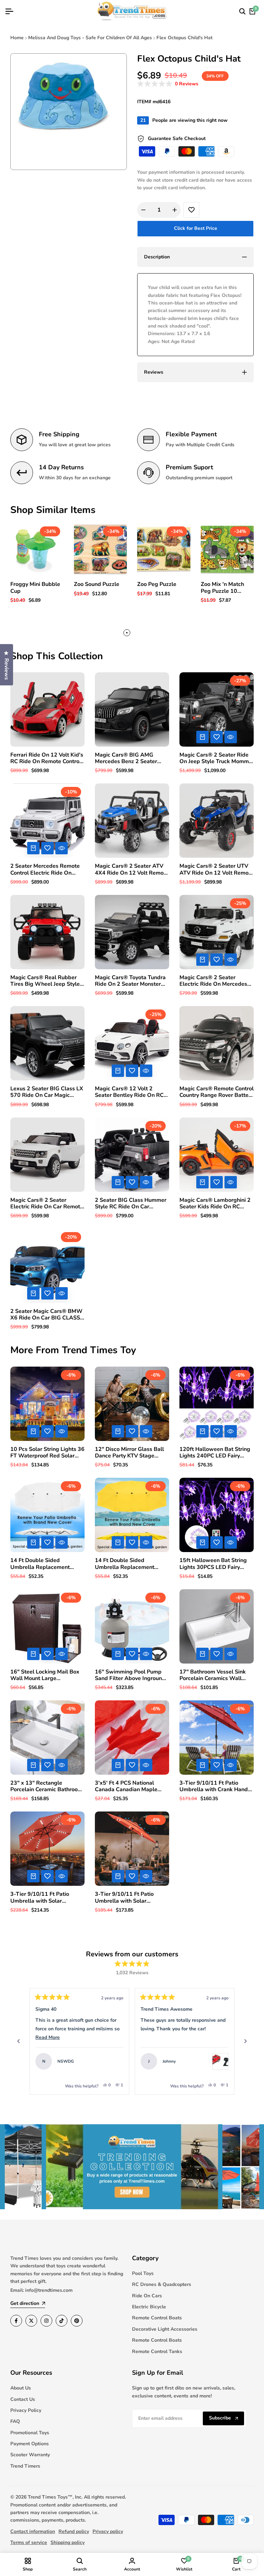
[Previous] (19, 2041)
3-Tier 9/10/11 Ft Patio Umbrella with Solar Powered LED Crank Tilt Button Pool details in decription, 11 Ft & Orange (44, 1898)
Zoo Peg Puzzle (157, 584)
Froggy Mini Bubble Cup (35, 588)
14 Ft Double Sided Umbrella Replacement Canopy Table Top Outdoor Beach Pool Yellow (129, 1564)
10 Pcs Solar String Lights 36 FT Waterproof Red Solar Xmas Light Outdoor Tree (47, 1453)
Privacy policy (108, 2531)
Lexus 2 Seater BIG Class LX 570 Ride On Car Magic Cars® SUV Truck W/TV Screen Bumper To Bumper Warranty (47, 1092)
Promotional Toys (30, 2433)
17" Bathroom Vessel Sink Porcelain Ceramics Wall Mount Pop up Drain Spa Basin (213, 1675)
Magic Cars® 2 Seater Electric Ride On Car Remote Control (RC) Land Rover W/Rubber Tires (47, 1204)
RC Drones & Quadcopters (162, 2284)
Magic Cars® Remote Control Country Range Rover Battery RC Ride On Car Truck (217, 1092)
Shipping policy (68, 2542)
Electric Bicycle (149, 2307)
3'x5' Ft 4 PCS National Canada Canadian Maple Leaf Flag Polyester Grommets (126, 1786)
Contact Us (23, 2399)
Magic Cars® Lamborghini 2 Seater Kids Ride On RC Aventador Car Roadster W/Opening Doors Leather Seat (215, 1204)
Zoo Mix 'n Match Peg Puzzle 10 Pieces (222, 588)
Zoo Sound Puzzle (97, 584)
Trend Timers (25, 2466)
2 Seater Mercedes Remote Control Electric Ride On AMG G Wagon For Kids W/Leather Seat (45, 869)
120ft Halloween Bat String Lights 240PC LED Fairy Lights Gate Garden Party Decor (215, 1453)
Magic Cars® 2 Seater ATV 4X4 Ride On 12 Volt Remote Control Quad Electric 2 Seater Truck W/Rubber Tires (132, 869)
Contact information (33, 2531)
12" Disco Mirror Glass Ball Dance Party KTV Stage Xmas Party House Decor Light (129, 1453)
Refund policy (74, 2531)
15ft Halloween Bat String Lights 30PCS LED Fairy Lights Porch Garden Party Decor (213, 1564)
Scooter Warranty (30, 2455)
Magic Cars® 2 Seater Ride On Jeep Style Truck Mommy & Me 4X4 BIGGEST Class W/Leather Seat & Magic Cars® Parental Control (216, 758)
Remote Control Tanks (157, 2351)
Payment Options (30, 2444)
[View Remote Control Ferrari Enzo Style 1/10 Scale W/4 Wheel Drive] (115, 2061)
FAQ (15, 2421)
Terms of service (29, 2542)
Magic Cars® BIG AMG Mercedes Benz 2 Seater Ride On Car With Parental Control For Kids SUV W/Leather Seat (129, 758)
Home (17, 38)
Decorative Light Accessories (165, 2329)
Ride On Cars (147, 2296)
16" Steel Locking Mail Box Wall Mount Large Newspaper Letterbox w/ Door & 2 (45, 1675)
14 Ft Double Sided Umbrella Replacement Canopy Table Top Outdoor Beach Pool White (45, 1564)
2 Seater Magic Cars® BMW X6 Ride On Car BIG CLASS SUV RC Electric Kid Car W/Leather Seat (46, 1315)
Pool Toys (143, 2273)
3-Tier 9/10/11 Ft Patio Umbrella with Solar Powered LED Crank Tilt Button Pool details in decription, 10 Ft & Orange (129, 1898)
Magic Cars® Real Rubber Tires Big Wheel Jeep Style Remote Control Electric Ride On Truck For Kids (47, 981)
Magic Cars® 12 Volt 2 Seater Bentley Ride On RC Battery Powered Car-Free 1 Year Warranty (131, 1092)
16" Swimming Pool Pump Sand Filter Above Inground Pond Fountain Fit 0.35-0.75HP (130, 1675)
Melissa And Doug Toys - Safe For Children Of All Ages (90, 38)
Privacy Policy (26, 2410)
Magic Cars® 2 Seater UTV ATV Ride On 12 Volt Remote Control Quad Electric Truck (217, 869)
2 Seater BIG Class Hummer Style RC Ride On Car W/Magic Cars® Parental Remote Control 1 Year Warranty (131, 1204)
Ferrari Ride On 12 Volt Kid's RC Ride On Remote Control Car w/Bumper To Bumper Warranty (47, 758)
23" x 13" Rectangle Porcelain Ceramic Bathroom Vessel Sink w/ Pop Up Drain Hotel (47, 1786)
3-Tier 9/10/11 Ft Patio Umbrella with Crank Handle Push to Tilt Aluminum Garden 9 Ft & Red (216, 1786)
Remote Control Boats (157, 2318)
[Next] (245, 2041)
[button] (168, 84)
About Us (21, 2388)
